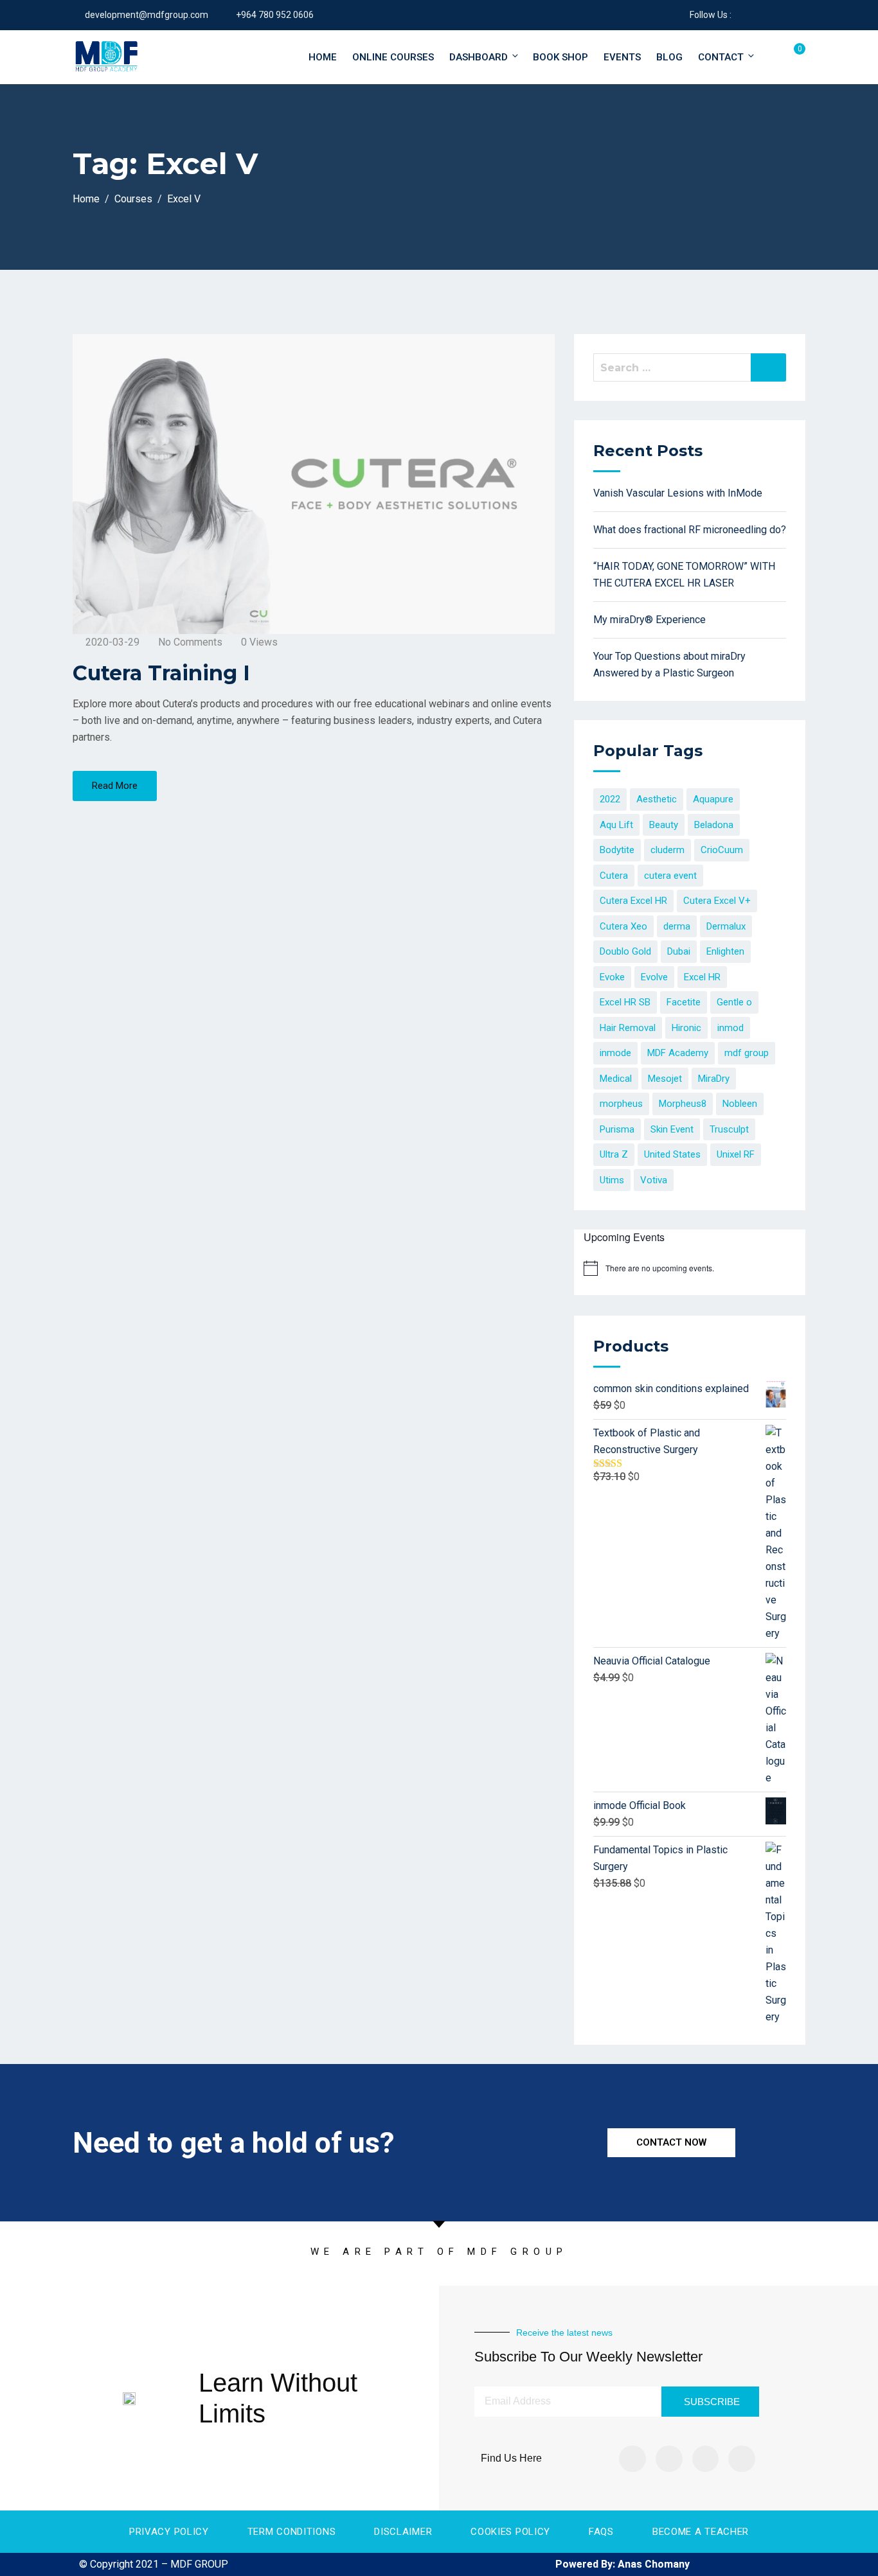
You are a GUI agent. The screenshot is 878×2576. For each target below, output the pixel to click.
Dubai (679, 951)
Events (622, 57)
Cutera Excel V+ (717, 901)
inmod (730, 1028)
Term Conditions (292, 2532)
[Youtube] (742, 2459)
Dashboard (479, 57)
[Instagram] (669, 2459)
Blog (669, 57)
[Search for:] (690, 367)
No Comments (190, 642)
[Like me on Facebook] (741, 15)
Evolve (654, 977)
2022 (610, 799)
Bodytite (617, 850)
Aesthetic (657, 799)
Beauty (664, 825)
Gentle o (734, 1002)
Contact (721, 57)
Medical (616, 1079)
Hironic (686, 1028)
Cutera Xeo (623, 926)
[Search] (768, 367)
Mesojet (665, 1079)
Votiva (654, 1180)
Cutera (614, 876)
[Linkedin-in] (706, 2459)
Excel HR (702, 977)
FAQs (601, 2532)
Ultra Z (614, 1154)
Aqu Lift (616, 825)
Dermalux (726, 926)
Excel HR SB (625, 1002)
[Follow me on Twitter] (757, 15)
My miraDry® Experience (650, 620)
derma (677, 926)
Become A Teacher (701, 2532)
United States (672, 1154)
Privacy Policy (169, 2532)
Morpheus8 (683, 1104)
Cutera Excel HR (633, 901)
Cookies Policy (510, 2532)
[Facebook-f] (632, 2459)
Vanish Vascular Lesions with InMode (678, 493)
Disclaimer (403, 2532)
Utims (612, 1180)
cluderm (667, 850)
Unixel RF (736, 1154)
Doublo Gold (625, 951)
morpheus (621, 1104)
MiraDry (714, 1079)
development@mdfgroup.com (147, 15)
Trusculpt (729, 1129)
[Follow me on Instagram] (789, 15)
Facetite (684, 1002)
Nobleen (740, 1104)
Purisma (617, 1129)
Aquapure (713, 799)
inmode (615, 1053)
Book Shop (560, 57)
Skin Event (672, 1129)
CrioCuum (722, 850)
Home (323, 57)
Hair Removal (628, 1028)
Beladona (714, 825)
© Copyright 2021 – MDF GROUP (154, 2564)
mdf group (747, 1053)
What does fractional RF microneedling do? (690, 530)
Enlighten (725, 951)
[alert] (660, 1268)
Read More (115, 786)
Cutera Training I (161, 673)
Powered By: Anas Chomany (623, 2564)
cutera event (670, 876)
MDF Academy (678, 1053)
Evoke (612, 977)
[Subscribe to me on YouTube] (773, 15)
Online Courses (393, 57)
